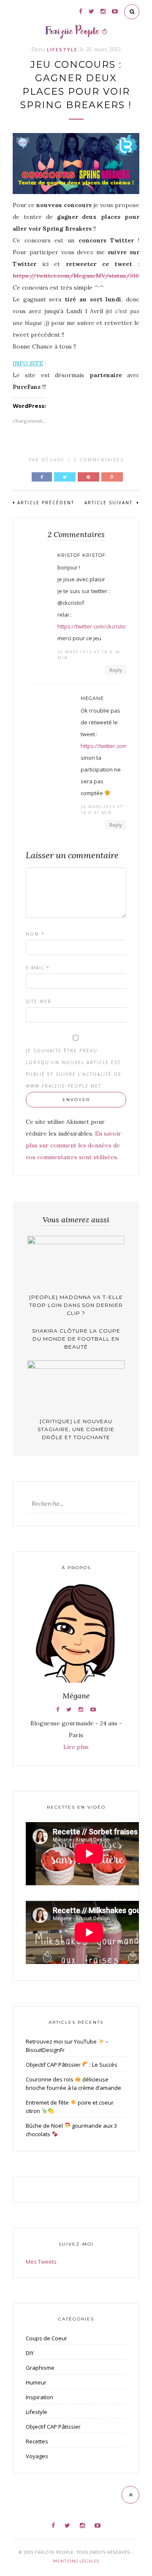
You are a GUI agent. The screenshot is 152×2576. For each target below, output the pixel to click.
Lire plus (76, 1747)
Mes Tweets (41, 2262)
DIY (30, 2353)
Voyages (37, 2456)
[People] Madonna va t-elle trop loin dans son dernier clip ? (76, 1305)
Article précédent (46, 503)
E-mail (38, 968)
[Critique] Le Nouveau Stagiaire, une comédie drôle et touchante (76, 1429)
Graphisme (40, 2368)
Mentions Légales (76, 2561)
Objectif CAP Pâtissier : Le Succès (72, 2065)
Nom (35, 934)
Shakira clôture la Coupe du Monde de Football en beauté (76, 1339)
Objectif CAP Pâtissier (53, 2427)
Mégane (53, 460)
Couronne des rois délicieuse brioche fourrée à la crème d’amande (73, 2084)
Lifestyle (62, 49)
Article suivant (110, 503)
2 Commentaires (99, 460)
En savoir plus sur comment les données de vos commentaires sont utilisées (73, 1145)
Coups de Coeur (46, 2338)
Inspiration (39, 2397)
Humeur (36, 2382)
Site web (38, 1001)
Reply (116, 670)
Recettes (37, 2441)
